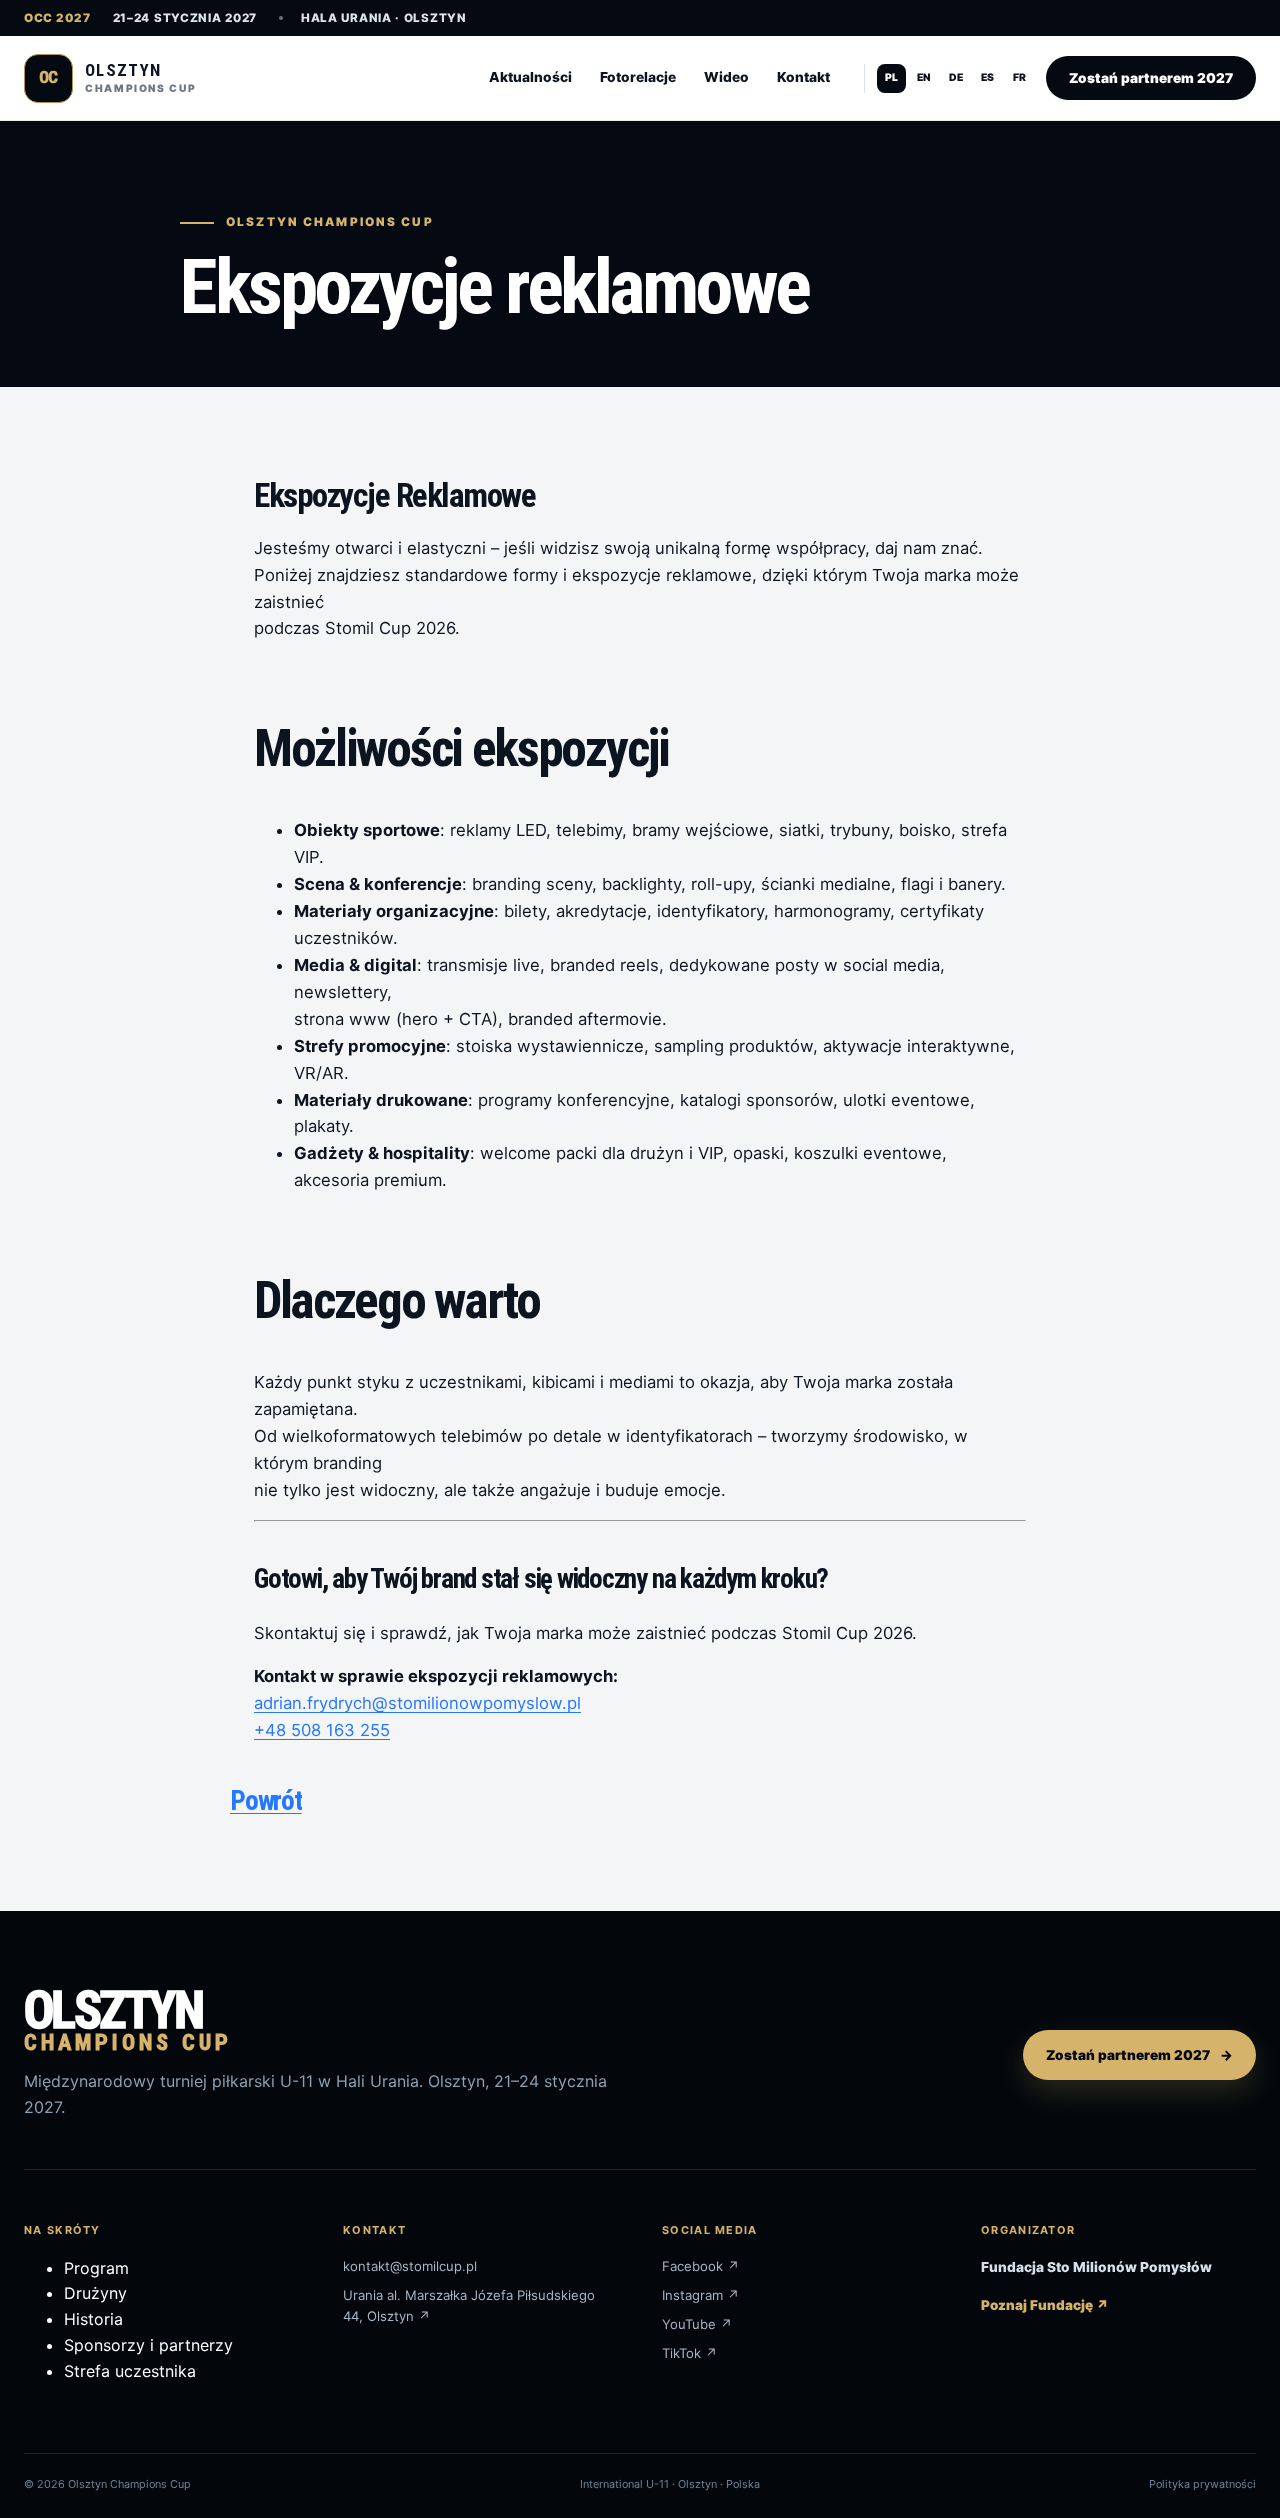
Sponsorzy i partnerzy (148, 2345)
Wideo (726, 77)
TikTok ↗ (690, 2353)
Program (96, 2268)
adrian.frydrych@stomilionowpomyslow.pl (417, 1703)
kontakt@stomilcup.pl (410, 2266)
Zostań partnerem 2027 (1151, 78)
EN (924, 77)
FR (1019, 77)
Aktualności (530, 77)
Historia (93, 2319)
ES (987, 77)
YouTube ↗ (697, 2324)
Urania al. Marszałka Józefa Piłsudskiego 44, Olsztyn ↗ (469, 2305)
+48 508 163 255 (322, 1730)
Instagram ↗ (701, 2295)
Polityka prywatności (1202, 2484)
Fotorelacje (638, 77)
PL (891, 77)
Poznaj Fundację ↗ (1045, 2305)
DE (956, 77)
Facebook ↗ (701, 2266)
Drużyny (95, 2293)
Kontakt (803, 77)
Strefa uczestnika (130, 2371)
